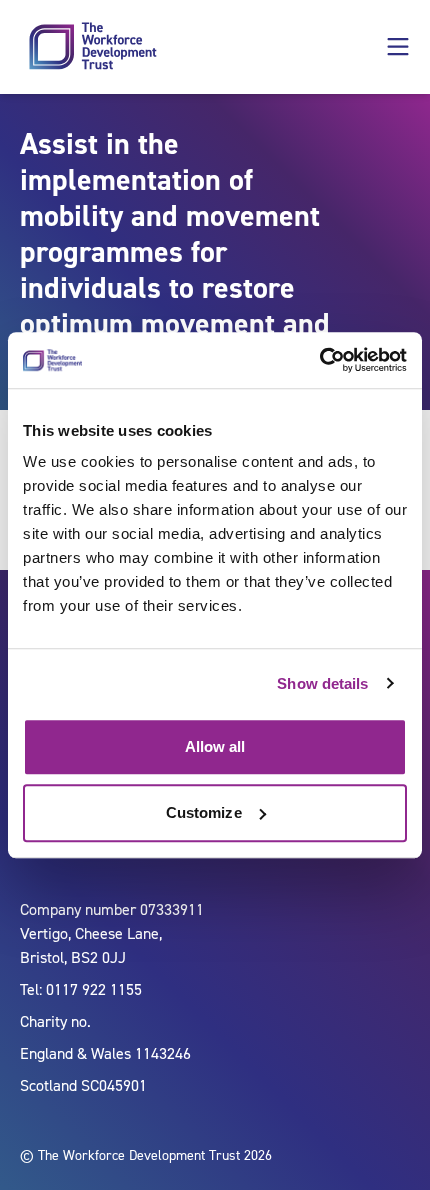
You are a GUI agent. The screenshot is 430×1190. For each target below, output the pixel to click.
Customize (204, 812)
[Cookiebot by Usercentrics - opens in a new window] (319, 360)
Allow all (215, 746)
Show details (322, 683)
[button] (398, 47)
